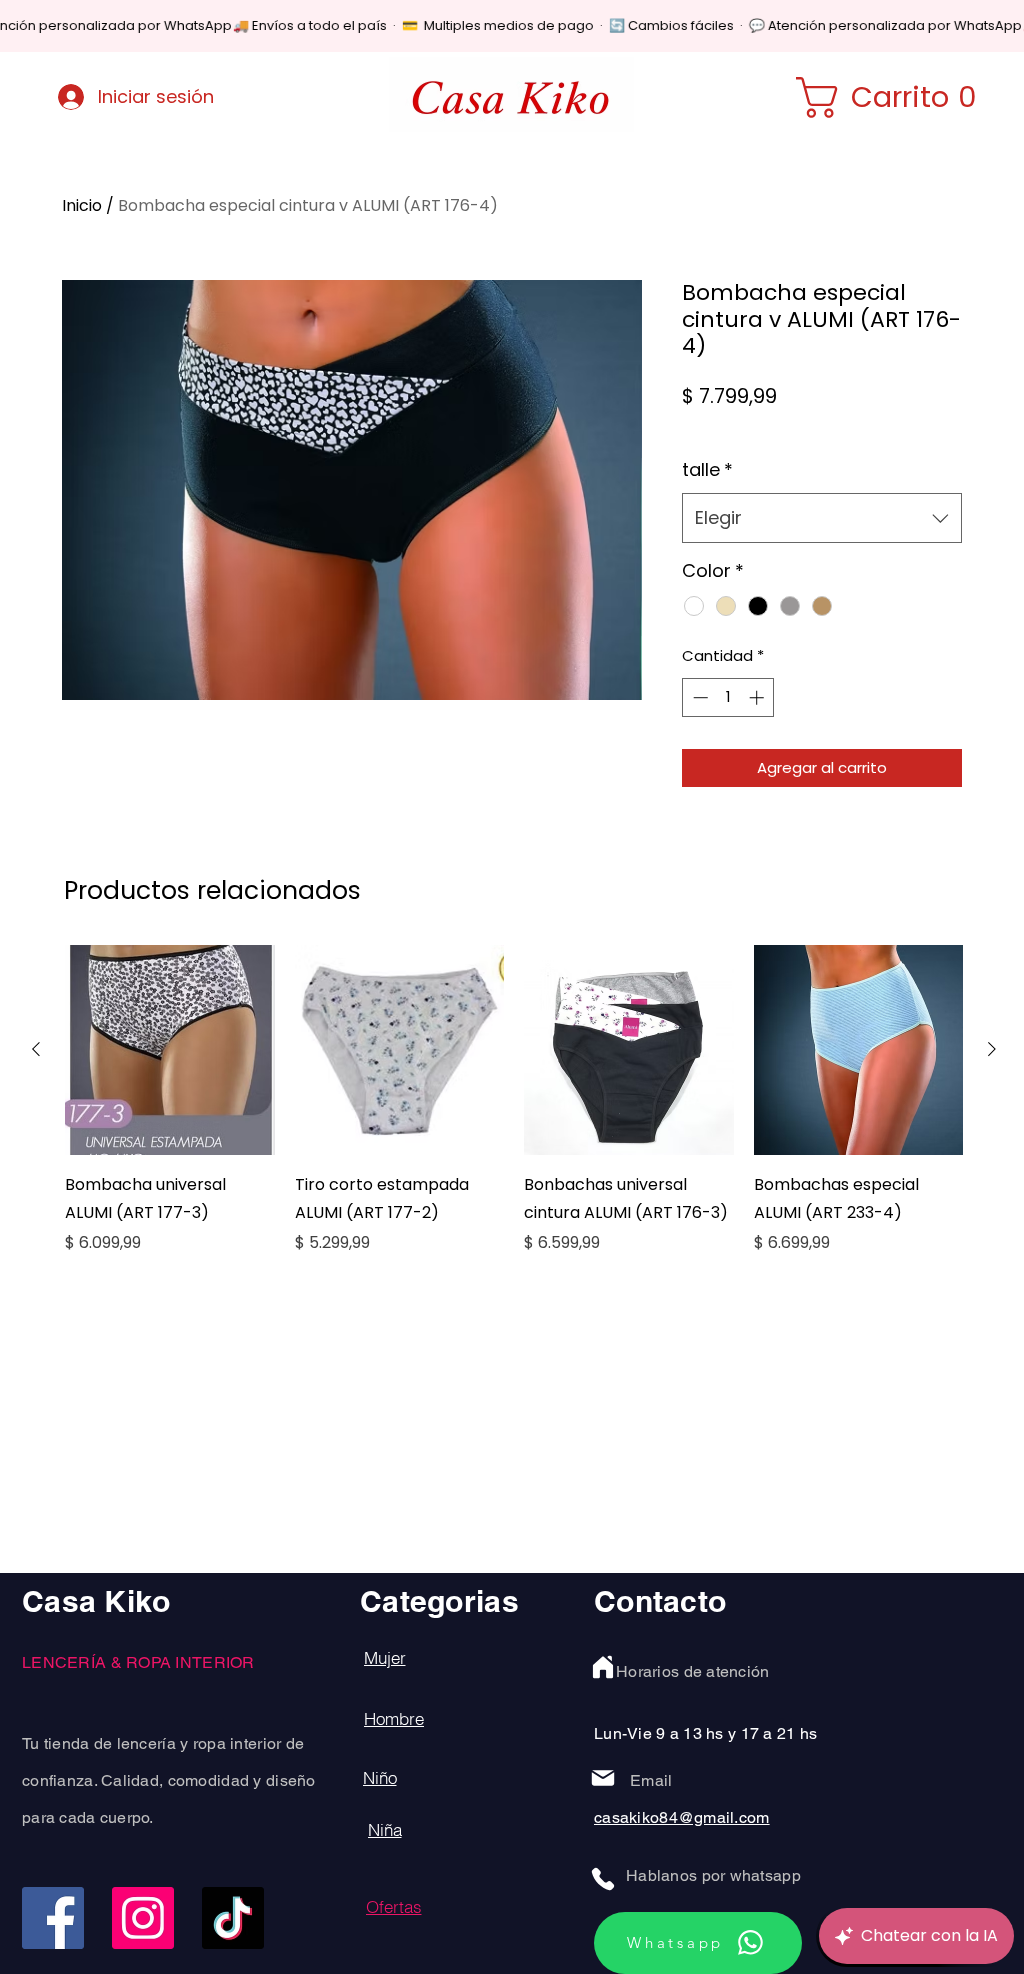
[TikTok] (233, 1918)
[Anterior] (36, 1049)
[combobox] (822, 518)
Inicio (82, 205)
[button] (899, 97)
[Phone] (603, 1879)
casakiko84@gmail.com (682, 1817)
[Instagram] (143, 1918)
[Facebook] (53, 1918)
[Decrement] (698, 697)
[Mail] (603, 1778)
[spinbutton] (728, 697)
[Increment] (758, 697)
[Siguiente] (992, 1049)
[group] (514, 1114)
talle (707, 469)
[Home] (603, 1667)
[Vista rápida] (170, 1050)
